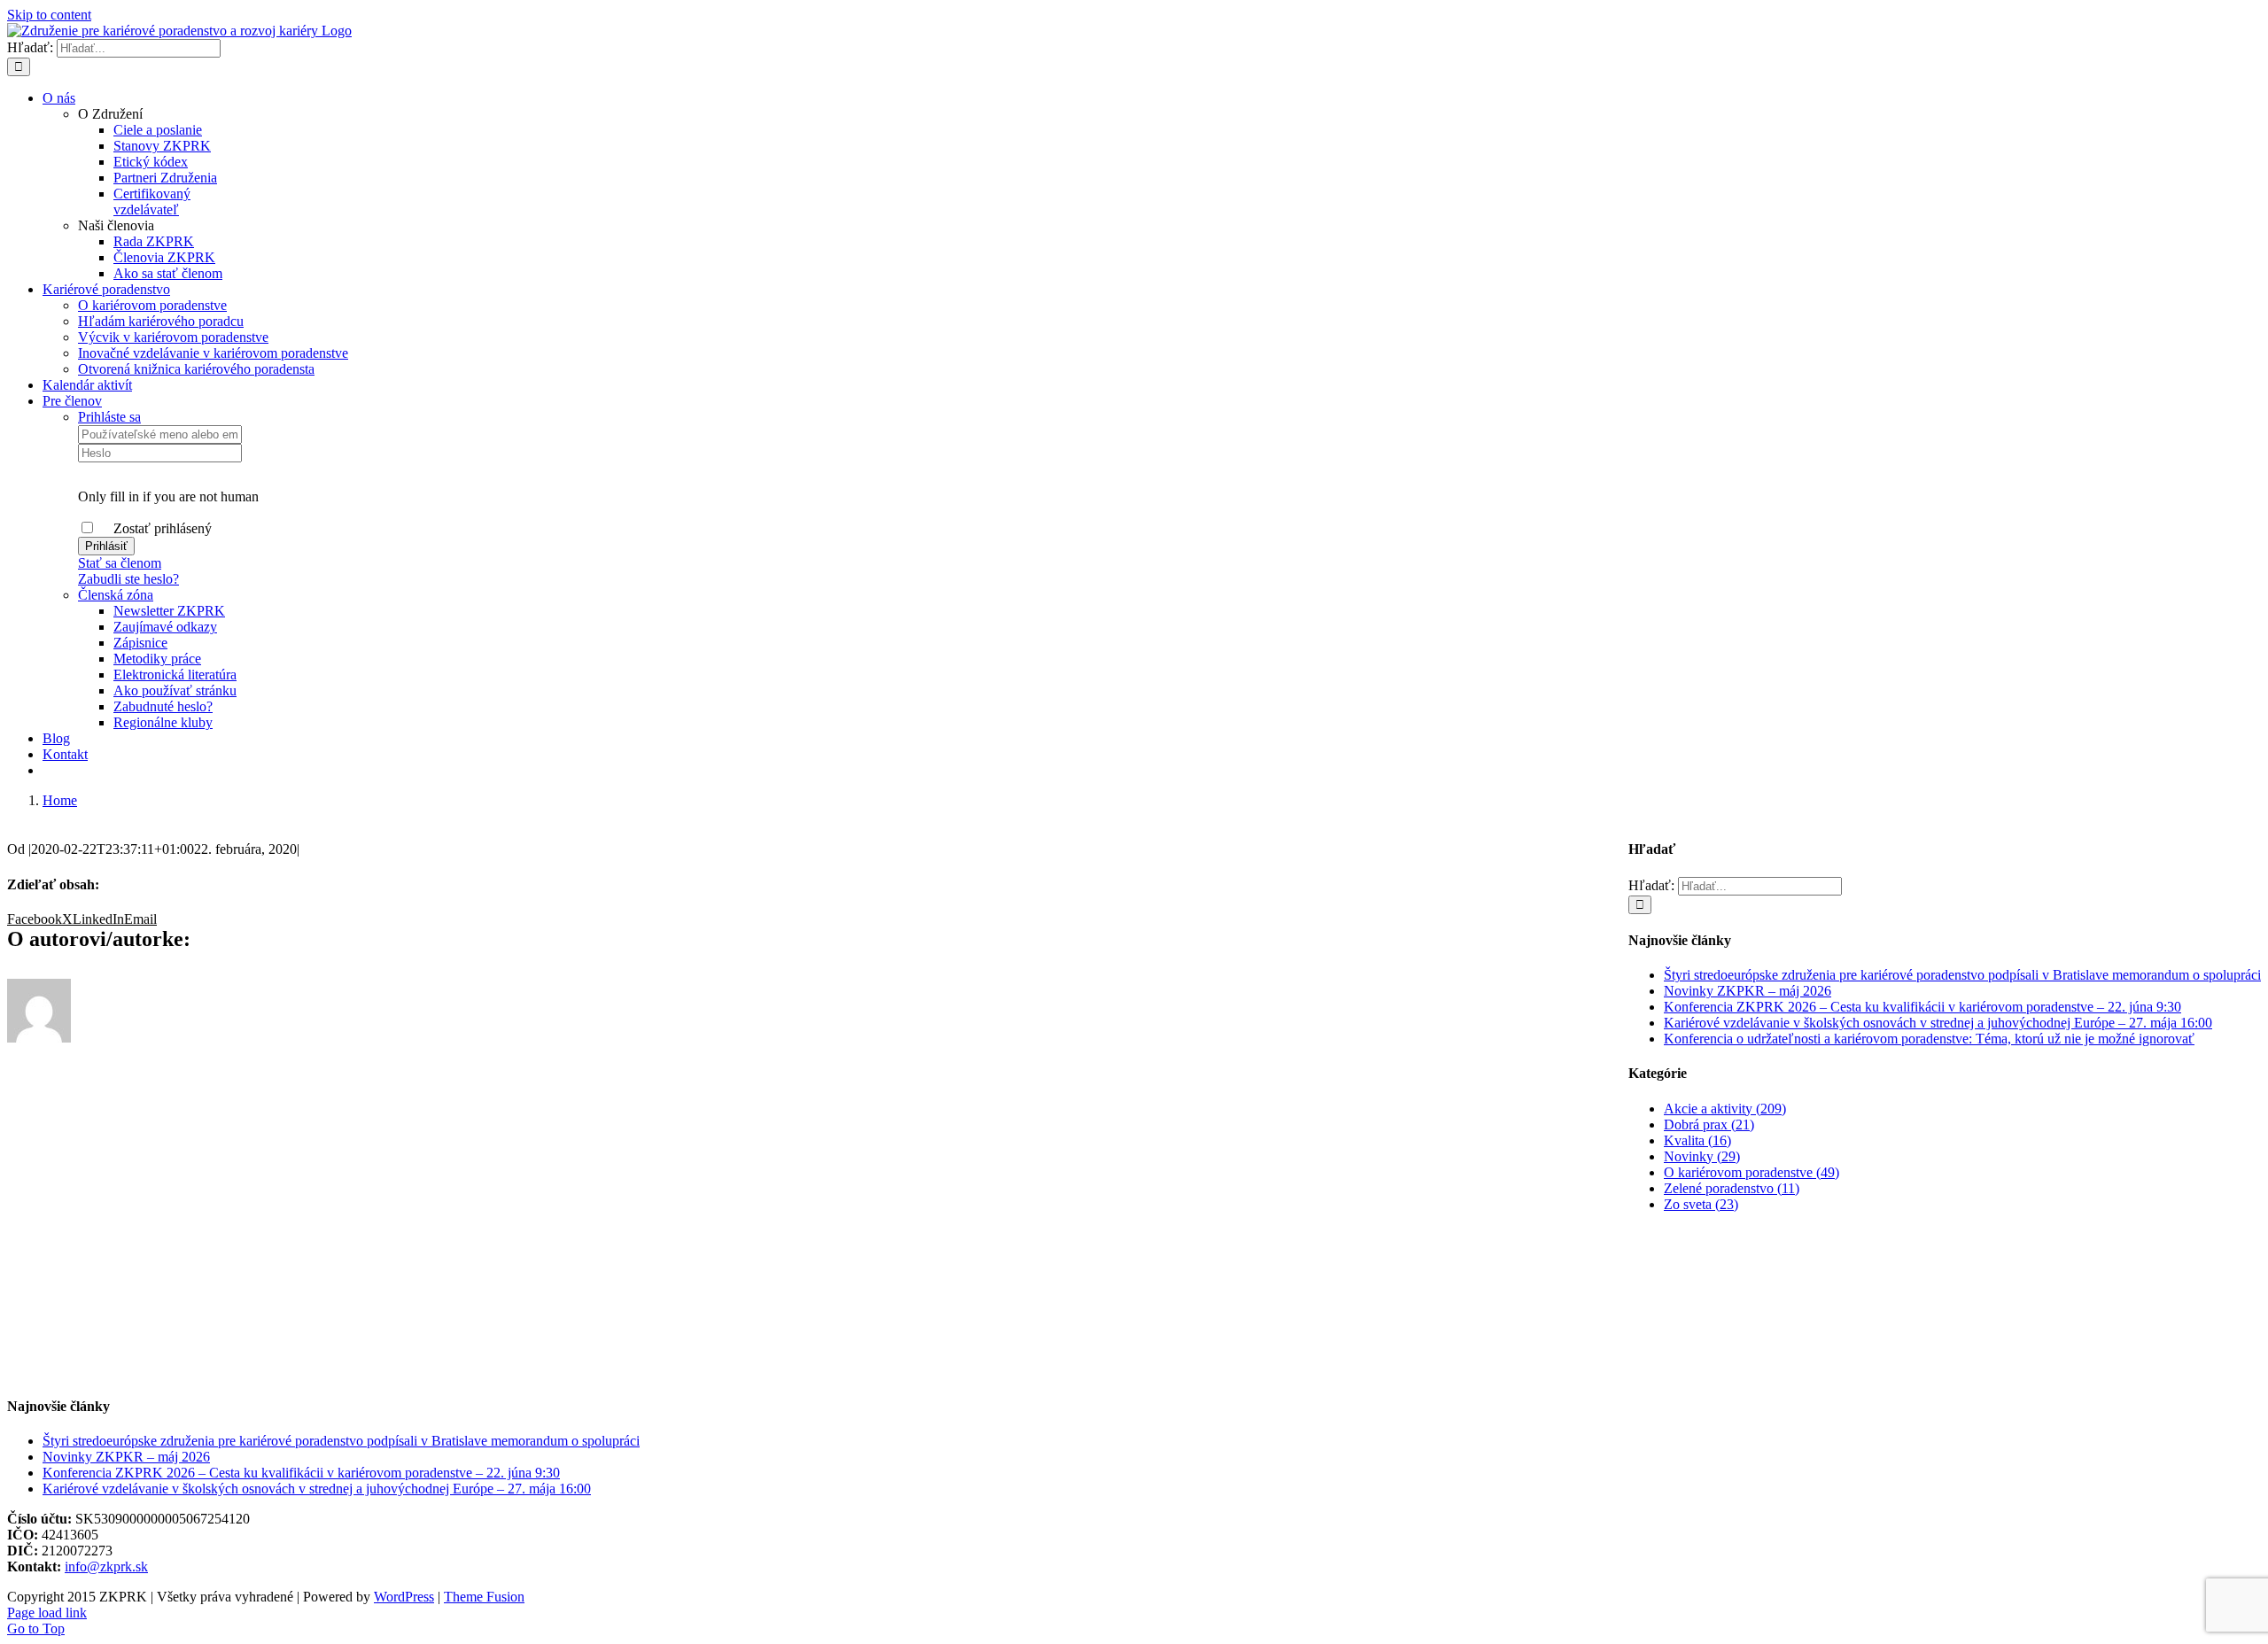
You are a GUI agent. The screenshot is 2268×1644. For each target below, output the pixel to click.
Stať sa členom (120, 563)
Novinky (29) (1702, 1156)
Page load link (47, 1613)
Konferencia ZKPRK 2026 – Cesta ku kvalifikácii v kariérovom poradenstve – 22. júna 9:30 (1922, 1007)
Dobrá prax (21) (1709, 1124)
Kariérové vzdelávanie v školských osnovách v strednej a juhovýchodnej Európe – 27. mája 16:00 (1938, 1023)
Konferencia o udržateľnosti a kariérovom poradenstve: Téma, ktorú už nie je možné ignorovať (1929, 1039)
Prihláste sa (109, 417)
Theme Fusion (484, 1597)
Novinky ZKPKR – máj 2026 (1748, 991)
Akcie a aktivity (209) (1725, 1109)
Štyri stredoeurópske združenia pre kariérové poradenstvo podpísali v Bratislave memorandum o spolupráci (1962, 975)
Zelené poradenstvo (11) (1732, 1188)
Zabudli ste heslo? (128, 579)
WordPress (404, 1597)
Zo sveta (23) (1701, 1204)
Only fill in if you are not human (168, 496)
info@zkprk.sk (106, 1566)
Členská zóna (116, 595)
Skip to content (49, 15)
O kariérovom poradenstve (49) (1751, 1172)
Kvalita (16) (1697, 1140)
